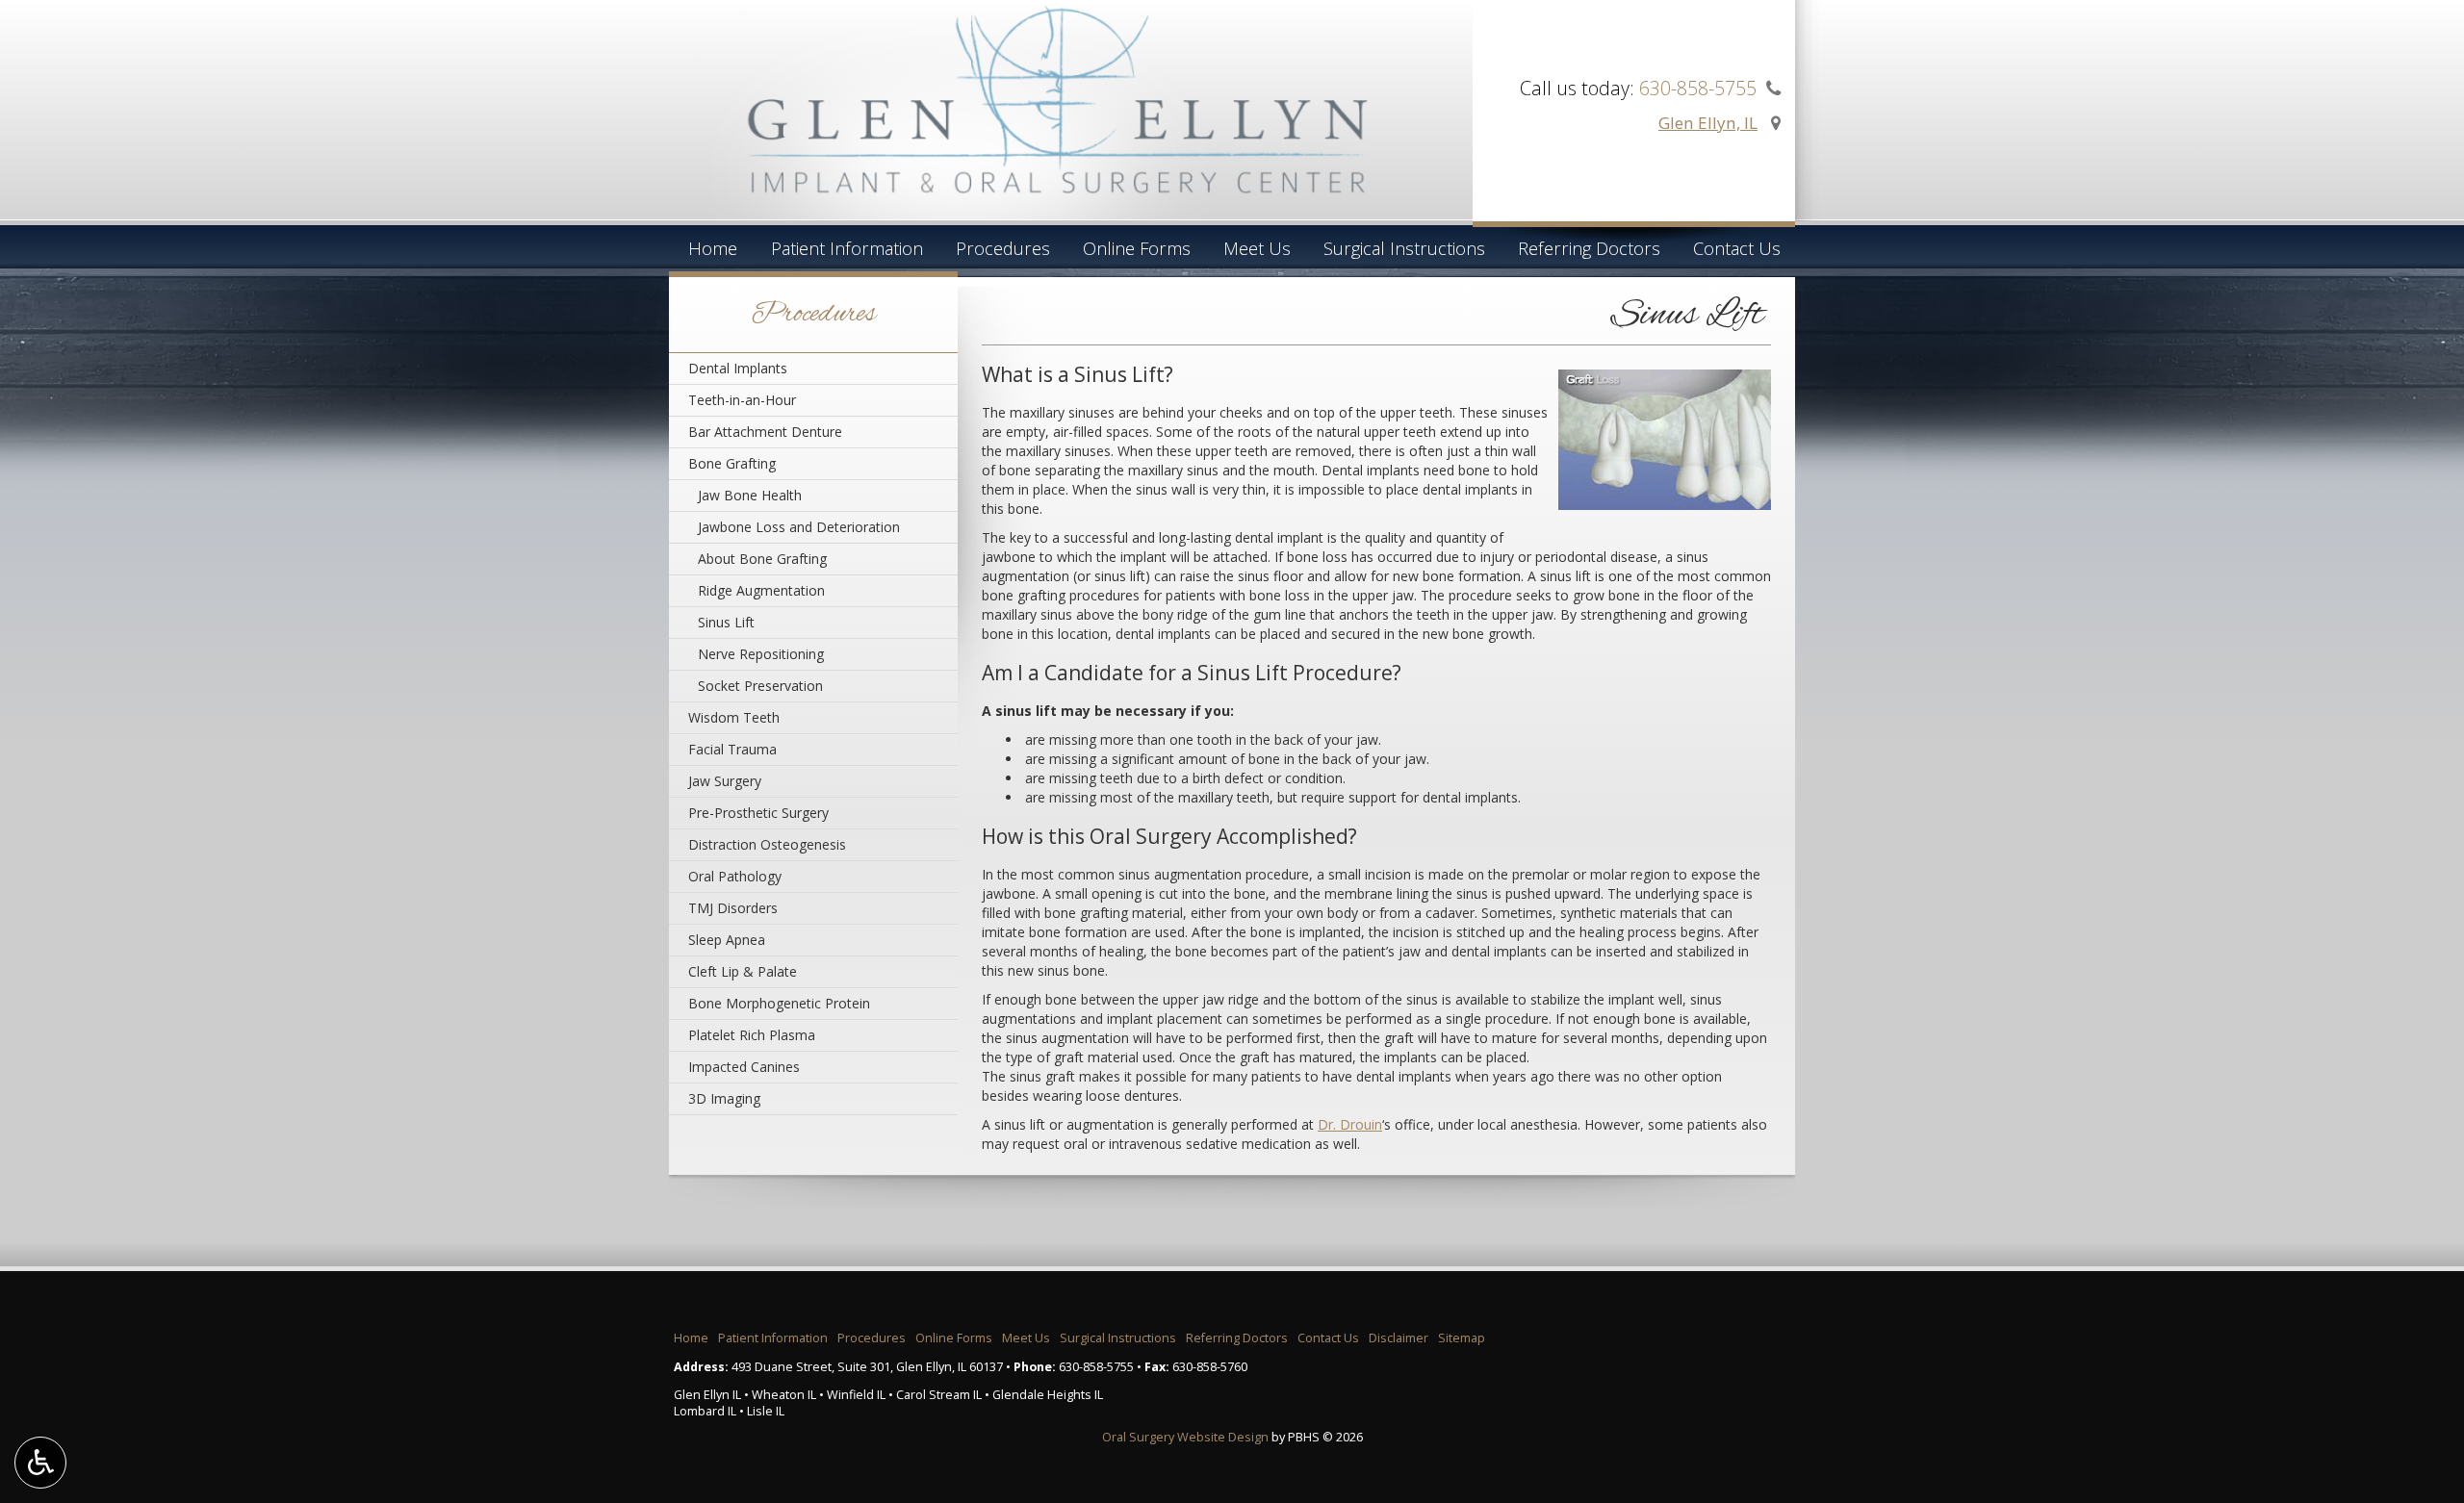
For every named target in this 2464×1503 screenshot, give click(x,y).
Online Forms (1137, 248)
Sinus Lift (726, 622)
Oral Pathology (735, 876)
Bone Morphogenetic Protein (779, 1003)
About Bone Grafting (762, 559)
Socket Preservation (760, 686)
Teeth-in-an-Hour (742, 400)
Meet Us (1257, 248)
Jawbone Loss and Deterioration (799, 527)
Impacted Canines (744, 1067)
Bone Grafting (732, 463)
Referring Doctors (1589, 248)
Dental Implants (738, 368)
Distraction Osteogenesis (767, 844)
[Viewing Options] (40, 1463)
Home (713, 248)
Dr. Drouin (1350, 1124)
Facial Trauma (732, 749)
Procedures (1003, 248)
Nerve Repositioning (761, 654)
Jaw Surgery (725, 781)
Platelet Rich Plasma (752, 1035)
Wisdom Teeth (734, 717)
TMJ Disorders (733, 908)
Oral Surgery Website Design (1185, 1437)
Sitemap (1462, 1338)
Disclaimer (1399, 1338)
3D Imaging (724, 1098)
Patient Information (847, 248)
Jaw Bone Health (750, 495)
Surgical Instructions (1404, 248)
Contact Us (1737, 248)
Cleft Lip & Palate (743, 971)
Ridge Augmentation (761, 590)
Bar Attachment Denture (765, 432)
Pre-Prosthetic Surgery (758, 813)
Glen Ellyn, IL (1708, 123)
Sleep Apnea (727, 940)
